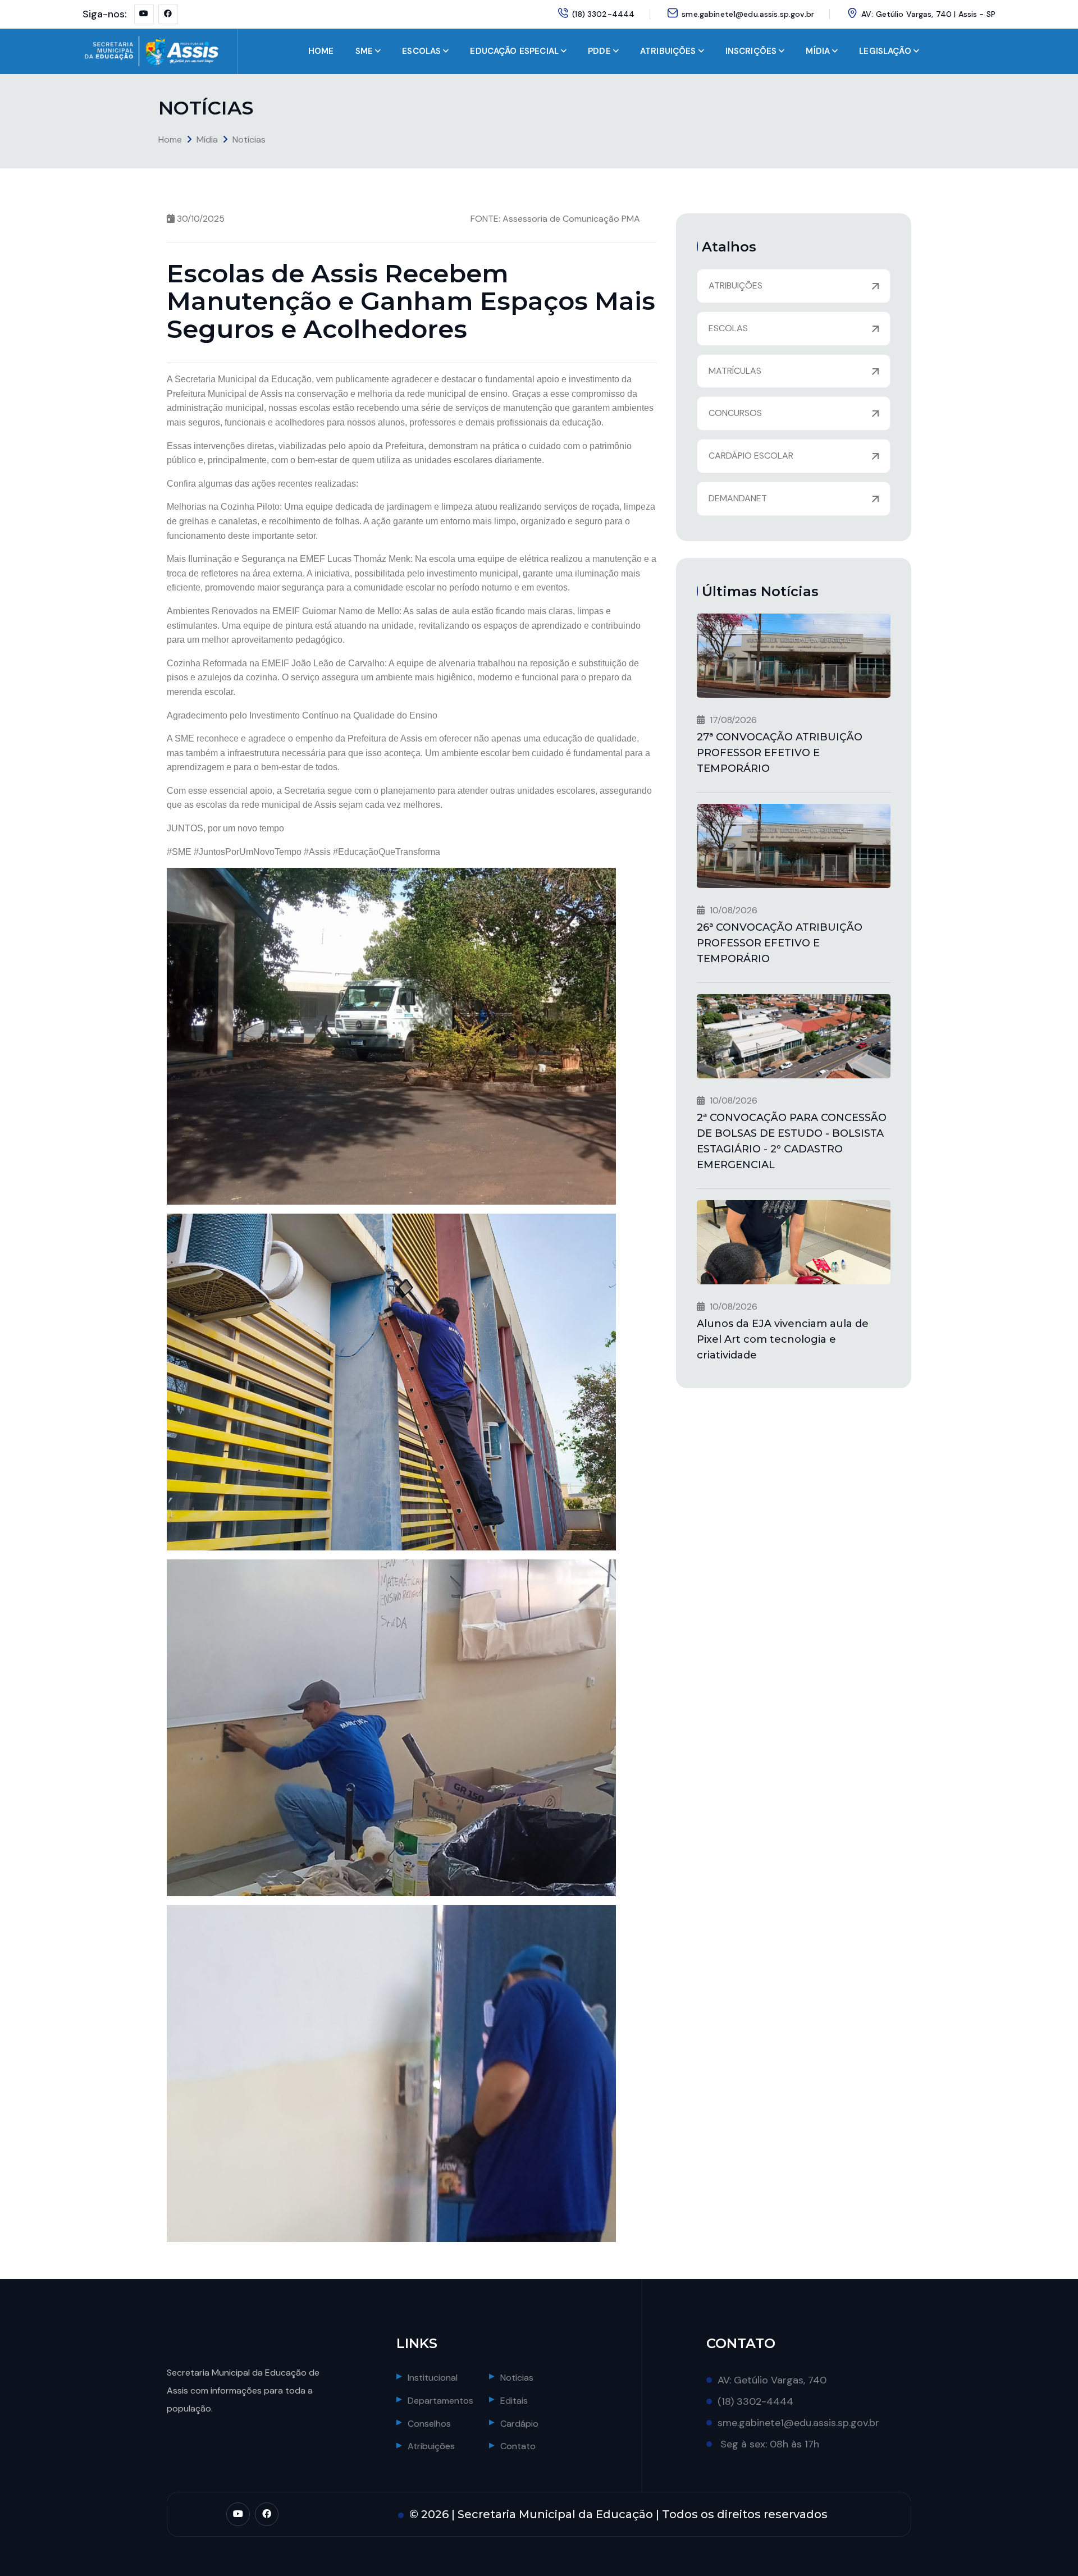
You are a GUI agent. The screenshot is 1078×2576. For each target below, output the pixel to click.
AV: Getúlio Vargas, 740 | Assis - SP (928, 14)
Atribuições (431, 2446)
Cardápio (519, 2424)
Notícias (249, 139)
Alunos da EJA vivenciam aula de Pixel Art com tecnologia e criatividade (783, 1339)
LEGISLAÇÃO (885, 51)
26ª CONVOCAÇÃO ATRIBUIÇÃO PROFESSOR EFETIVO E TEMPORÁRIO (780, 943)
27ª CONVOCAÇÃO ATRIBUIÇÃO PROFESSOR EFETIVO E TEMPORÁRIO (780, 753)
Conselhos (429, 2424)
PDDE (599, 51)
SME (364, 51)
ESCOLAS (421, 51)
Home (170, 139)
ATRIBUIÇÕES (668, 51)
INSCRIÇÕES (751, 51)
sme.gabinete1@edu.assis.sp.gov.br (748, 14)
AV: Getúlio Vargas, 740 (772, 2380)
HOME (321, 51)
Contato (518, 2446)
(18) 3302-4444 (603, 14)
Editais (514, 2401)
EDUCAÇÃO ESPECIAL (514, 51)
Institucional (433, 2378)
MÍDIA (818, 51)
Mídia (207, 139)
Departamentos (440, 2401)
